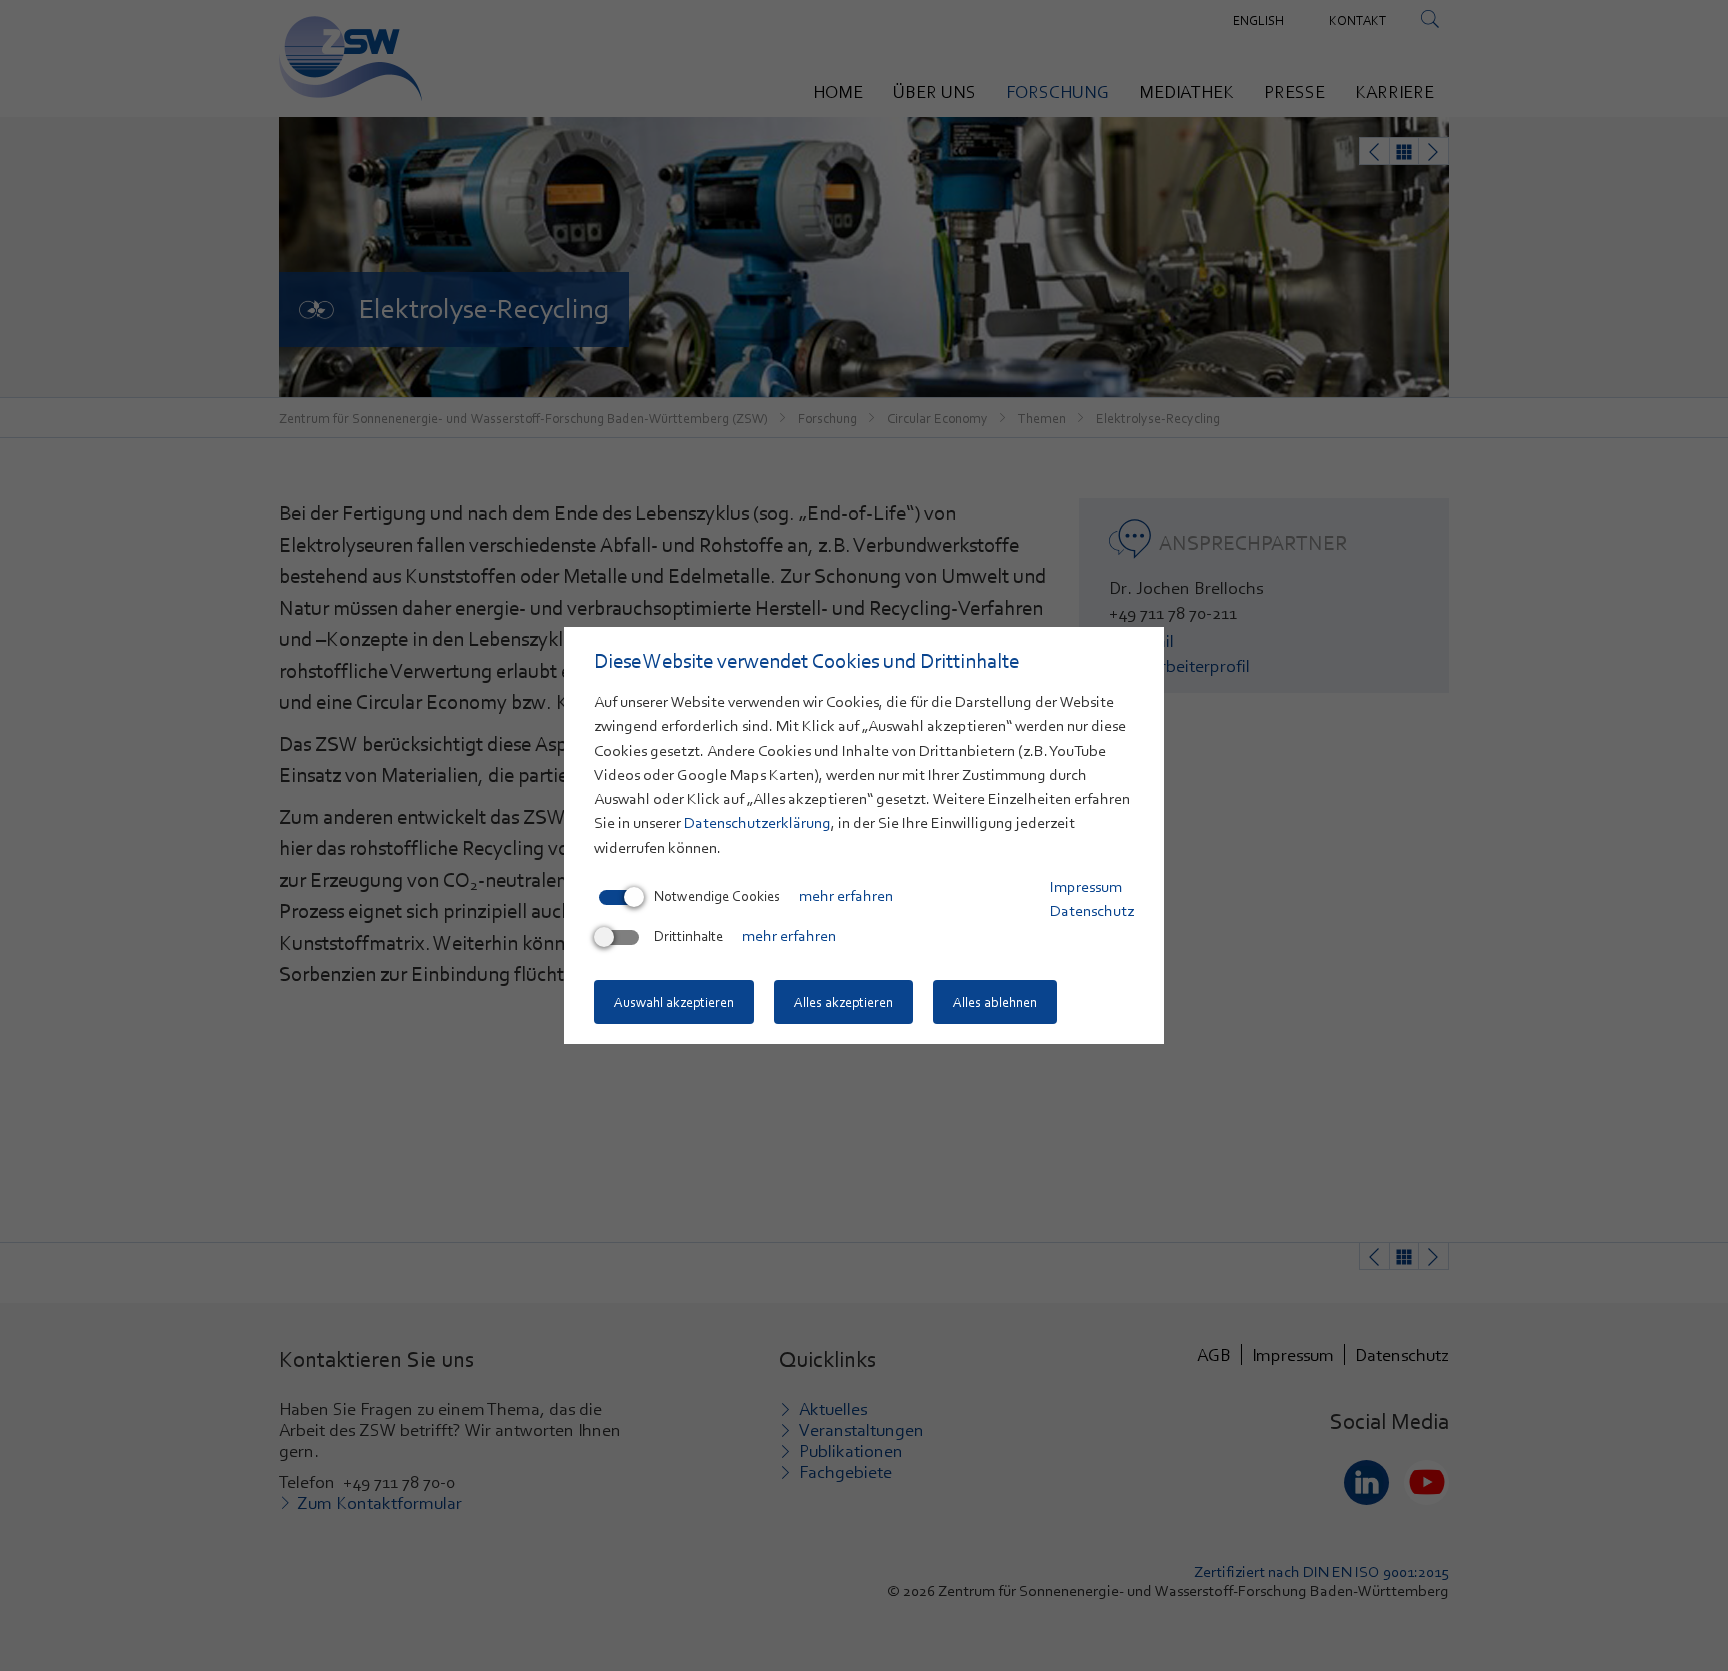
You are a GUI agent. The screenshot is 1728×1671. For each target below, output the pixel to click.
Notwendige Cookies (717, 896)
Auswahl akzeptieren (674, 1002)
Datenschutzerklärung (757, 823)
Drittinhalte (688, 936)
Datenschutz (1092, 911)
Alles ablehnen (995, 1002)
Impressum (1086, 887)
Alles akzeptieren (843, 1002)
